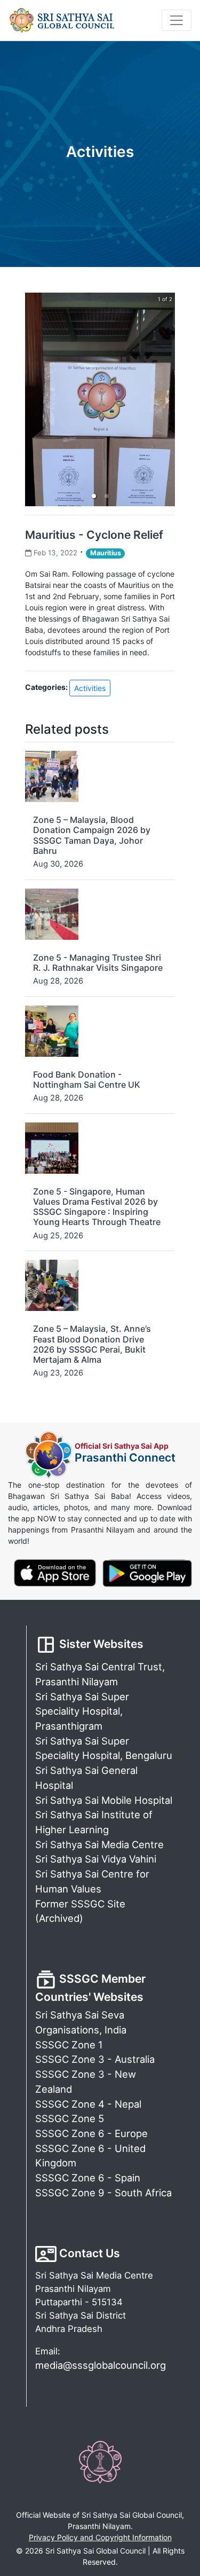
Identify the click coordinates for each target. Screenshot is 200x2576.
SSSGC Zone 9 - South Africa (103, 2193)
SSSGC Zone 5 (70, 2118)
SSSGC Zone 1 (69, 2045)
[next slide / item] (167, 399)
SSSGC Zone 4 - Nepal (88, 2104)
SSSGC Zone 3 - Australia (95, 2059)
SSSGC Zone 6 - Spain (88, 2178)
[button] (94, 496)
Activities (90, 688)
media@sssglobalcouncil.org (101, 2365)
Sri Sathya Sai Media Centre (99, 1844)
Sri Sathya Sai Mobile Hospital (104, 1800)
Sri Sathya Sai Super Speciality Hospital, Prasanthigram (82, 1711)
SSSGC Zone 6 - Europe (91, 2133)
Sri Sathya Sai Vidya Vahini (96, 1859)
